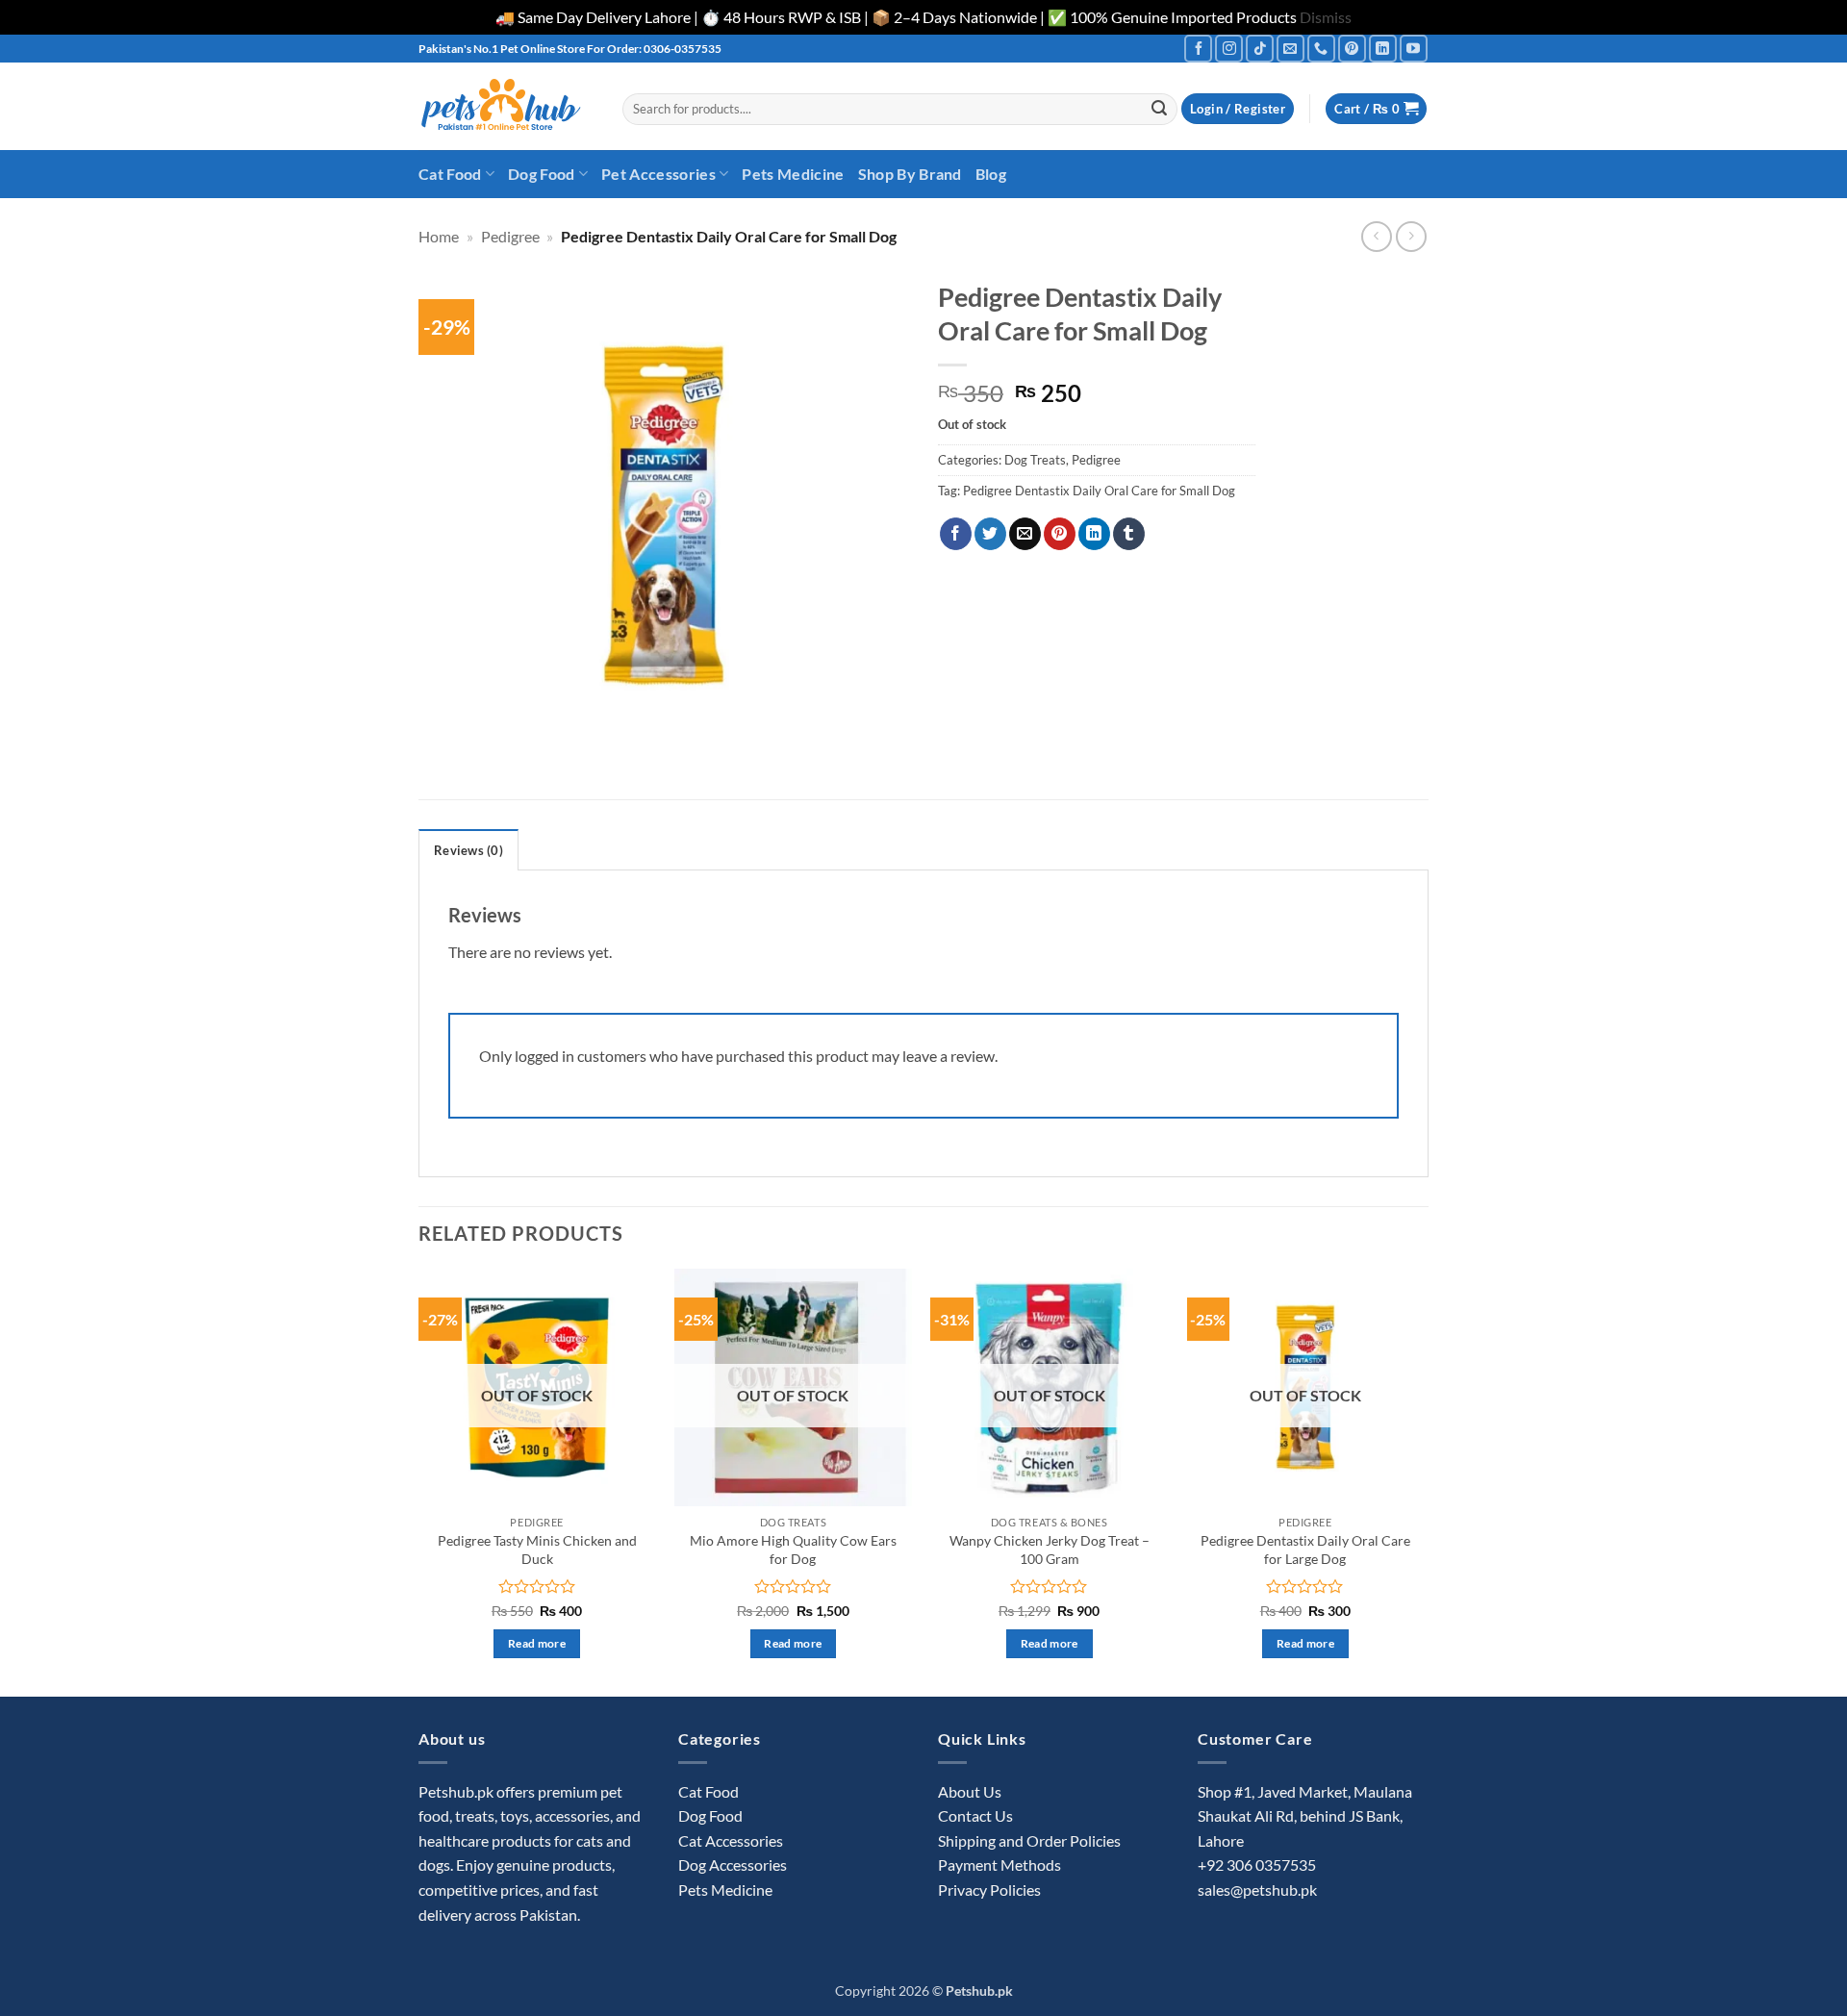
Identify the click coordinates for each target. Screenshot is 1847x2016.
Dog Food (542, 174)
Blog (991, 174)
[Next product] (1376, 236)
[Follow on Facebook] (1198, 49)
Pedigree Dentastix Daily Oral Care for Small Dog (1099, 491)
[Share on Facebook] (956, 534)
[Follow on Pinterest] (1352, 49)
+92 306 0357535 (1257, 1865)
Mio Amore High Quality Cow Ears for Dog (793, 1550)
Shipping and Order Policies (1029, 1840)
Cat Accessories (731, 1840)
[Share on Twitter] (990, 534)
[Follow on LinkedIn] (1383, 49)
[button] (1238, 109)
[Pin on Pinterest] (1060, 534)
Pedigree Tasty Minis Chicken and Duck (537, 1550)
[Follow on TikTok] (1260, 49)
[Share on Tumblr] (1129, 534)
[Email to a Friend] (1025, 534)
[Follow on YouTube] (1414, 49)
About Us (970, 1791)
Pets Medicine (793, 174)
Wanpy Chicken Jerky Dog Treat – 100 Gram (1050, 1550)
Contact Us (975, 1815)
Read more (537, 1643)
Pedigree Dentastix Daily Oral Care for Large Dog (1305, 1550)
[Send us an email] (1290, 49)
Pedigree (510, 236)
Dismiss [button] (1326, 17)
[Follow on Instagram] (1229, 49)
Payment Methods (999, 1865)
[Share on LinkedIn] (1094, 534)
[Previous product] (1411, 236)
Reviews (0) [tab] (468, 850)
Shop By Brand (910, 174)
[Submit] (1159, 109)
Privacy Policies (989, 1890)
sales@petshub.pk (1257, 1890)
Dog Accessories (733, 1865)
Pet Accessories (658, 174)
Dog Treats (1035, 460)
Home (439, 236)
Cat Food (450, 174)
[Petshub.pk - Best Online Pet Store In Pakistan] (506, 106)
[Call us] (1321, 49)
